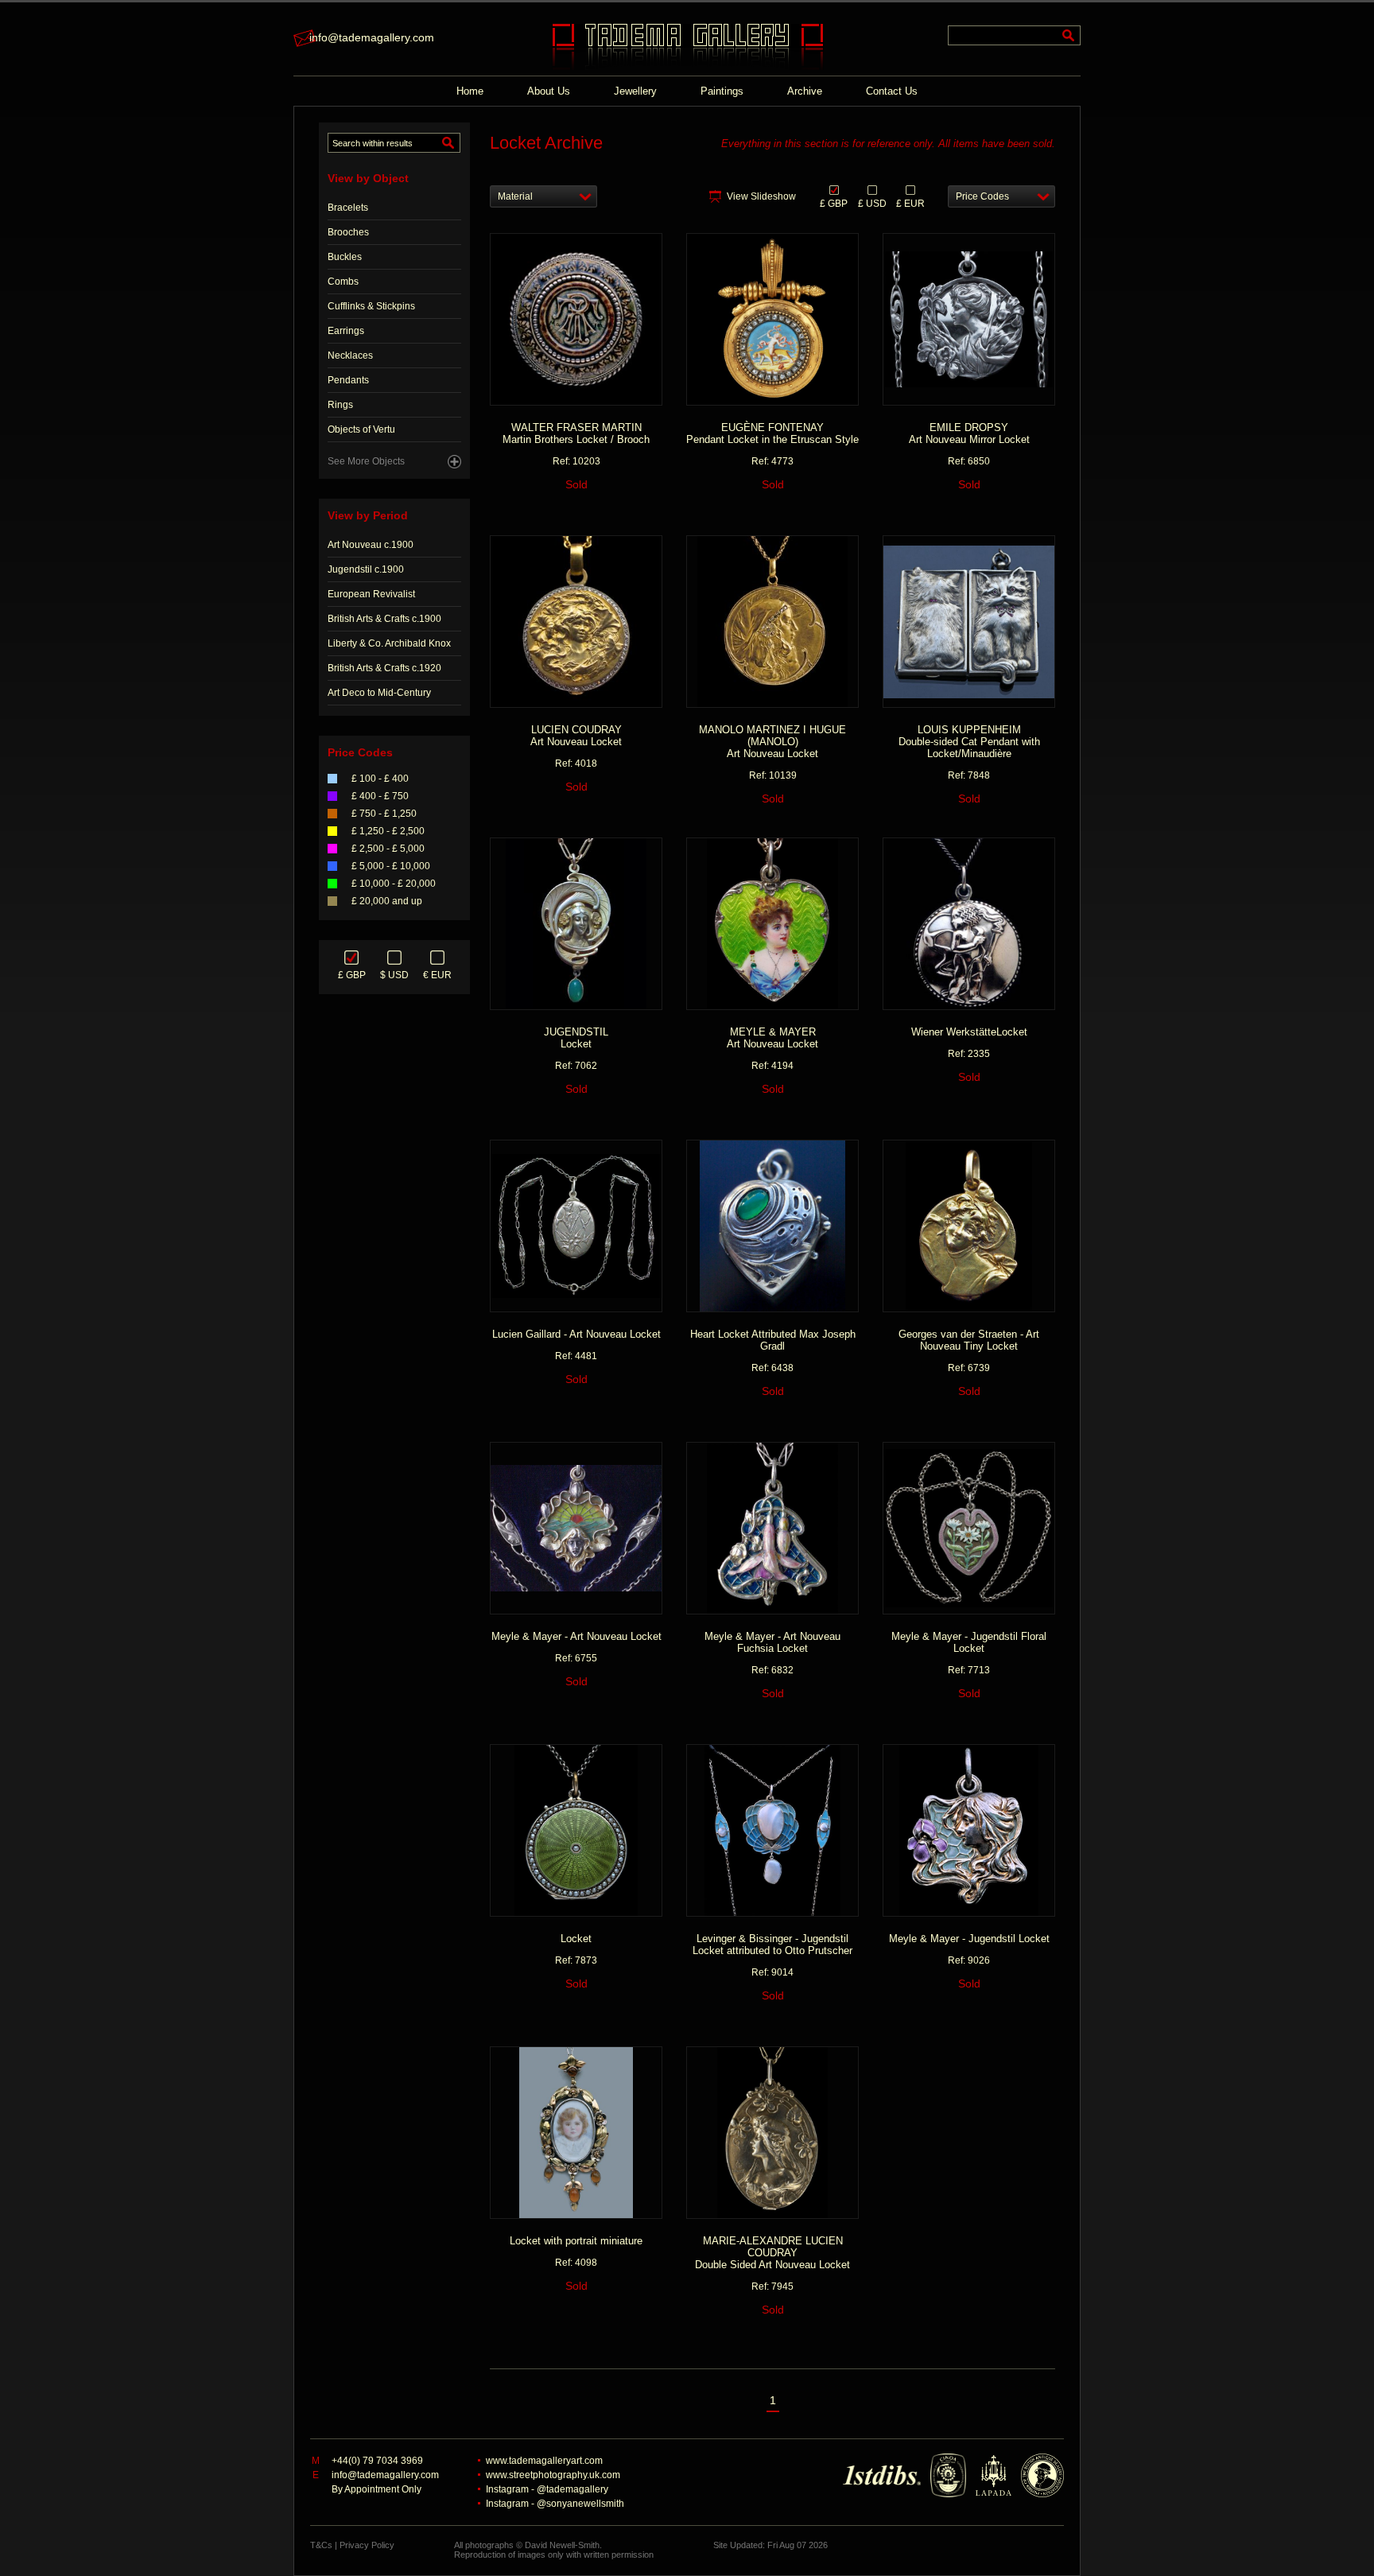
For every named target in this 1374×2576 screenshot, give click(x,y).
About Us (549, 91)
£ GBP (352, 975)
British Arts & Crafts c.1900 (384, 619)
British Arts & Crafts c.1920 (384, 668)
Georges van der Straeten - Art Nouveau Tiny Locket (969, 1340)
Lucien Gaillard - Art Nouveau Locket (576, 1334)
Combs (343, 282)
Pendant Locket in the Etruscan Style (772, 433)
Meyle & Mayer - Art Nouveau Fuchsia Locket (772, 1642)
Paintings (722, 91)
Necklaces (350, 356)
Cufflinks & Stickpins (371, 306)
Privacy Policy (367, 2545)
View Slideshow (761, 196)
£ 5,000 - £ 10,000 (391, 866)
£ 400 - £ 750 (380, 796)
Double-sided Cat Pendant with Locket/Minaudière (969, 742)
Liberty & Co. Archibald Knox (389, 643)
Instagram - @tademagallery (547, 2489)
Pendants (348, 380)
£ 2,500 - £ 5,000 (388, 849)
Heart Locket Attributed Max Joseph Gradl (773, 1340)
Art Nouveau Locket (576, 736)
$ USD (394, 975)
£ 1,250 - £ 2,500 (388, 831)
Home (470, 91)
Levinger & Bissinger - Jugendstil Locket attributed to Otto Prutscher (772, 1945)
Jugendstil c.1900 (366, 569)
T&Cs (321, 2545)
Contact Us (892, 91)
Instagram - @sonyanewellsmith (555, 2504)
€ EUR (437, 975)
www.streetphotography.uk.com (553, 2475)
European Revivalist (371, 594)
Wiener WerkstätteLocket (969, 1032)
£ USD (872, 203)
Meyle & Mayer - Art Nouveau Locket (576, 1636)
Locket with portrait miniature (576, 2241)
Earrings (346, 331)
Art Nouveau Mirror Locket (969, 433)
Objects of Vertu (361, 429)
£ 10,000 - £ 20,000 (394, 884)
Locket (576, 1038)
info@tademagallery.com (372, 37)
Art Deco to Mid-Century (379, 693)
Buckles (345, 257)
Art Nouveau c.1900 (371, 545)
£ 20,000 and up (387, 901)
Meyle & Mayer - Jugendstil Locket (969, 1939)
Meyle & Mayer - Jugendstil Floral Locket (969, 1642)
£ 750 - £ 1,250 (384, 814)
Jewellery (635, 91)
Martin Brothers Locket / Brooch (576, 433)
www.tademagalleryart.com (544, 2461)
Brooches (348, 232)
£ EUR (910, 203)
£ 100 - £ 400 (380, 779)
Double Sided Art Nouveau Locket (772, 2253)
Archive (805, 91)
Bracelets (348, 208)
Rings (340, 405)
